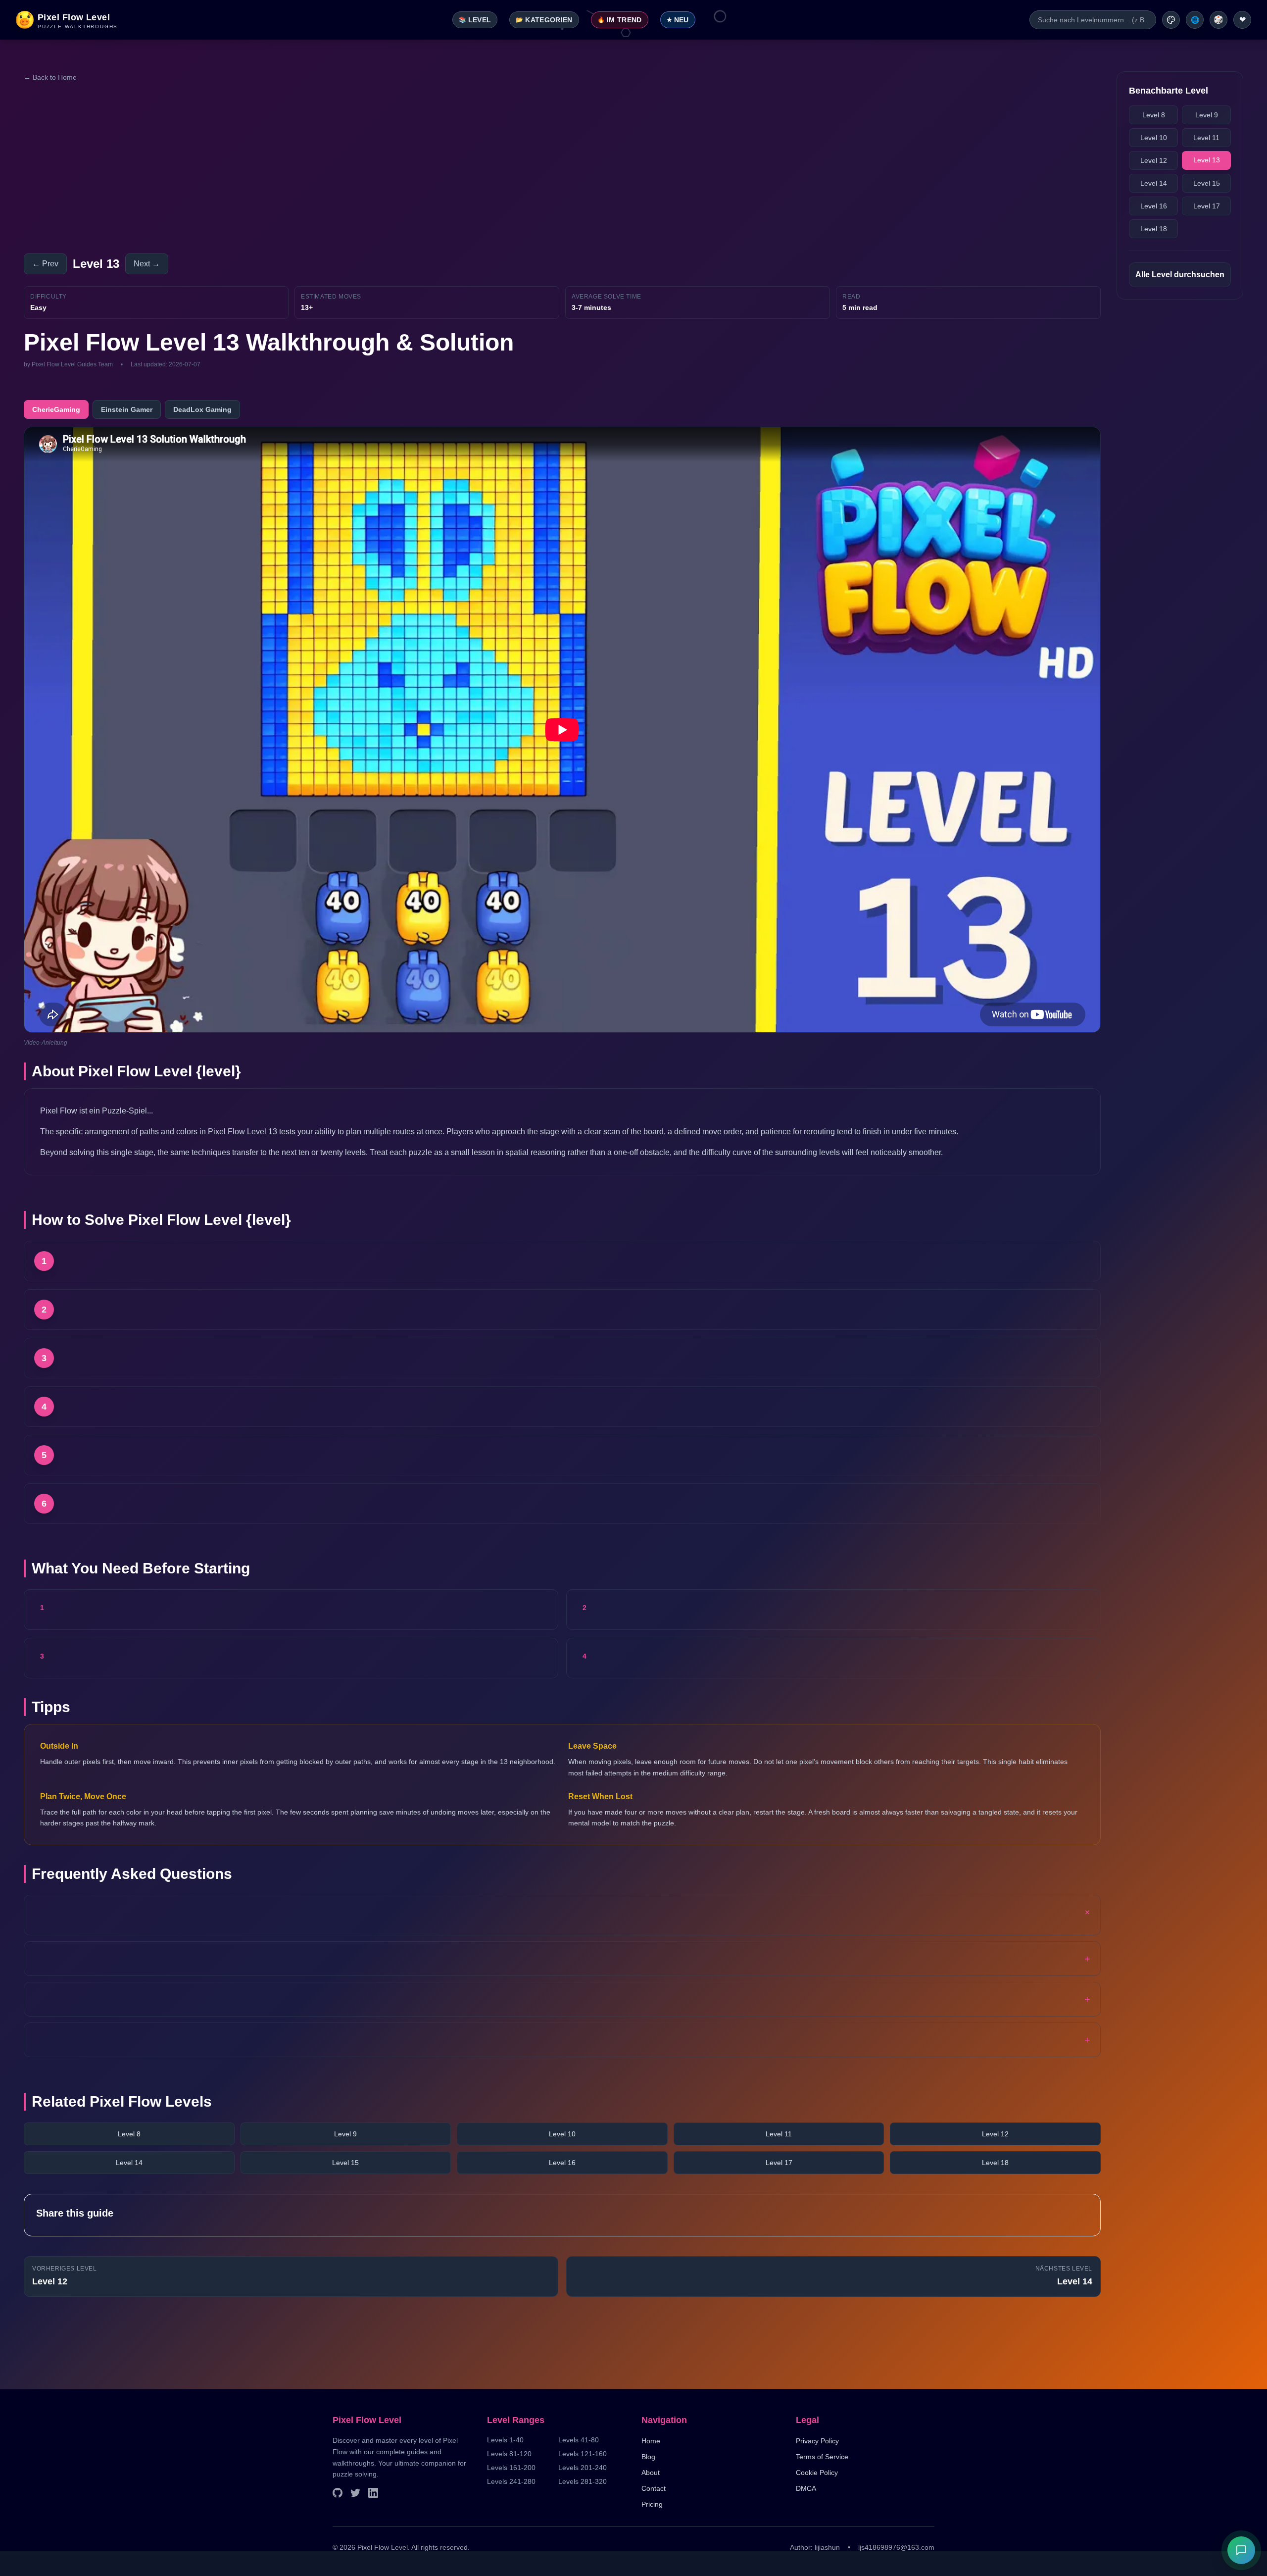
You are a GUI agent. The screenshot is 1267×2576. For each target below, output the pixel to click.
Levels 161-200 (511, 2468)
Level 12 (995, 2134)
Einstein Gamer (127, 409)
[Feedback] (1241, 2550)
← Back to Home (50, 77)
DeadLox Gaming (202, 409)
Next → (147, 264)
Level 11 (779, 2134)
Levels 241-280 (511, 2481)
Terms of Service (822, 2457)
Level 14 (129, 2163)
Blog (648, 2457)
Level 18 (995, 2163)
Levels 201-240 (583, 2468)
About (651, 2473)
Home (651, 2441)
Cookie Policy (817, 2473)
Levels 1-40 (505, 2440)
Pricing (652, 2504)
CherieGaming (56, 409)
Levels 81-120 (509, 2454)
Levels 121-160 (583, 2454)
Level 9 (345, 2134)
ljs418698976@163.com (896, 2547)
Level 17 (779, 2163)
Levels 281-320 (583, 2481)
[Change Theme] (1171, 20)
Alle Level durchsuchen (1180, 275)
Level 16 (562, 2163)
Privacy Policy (817, 2441)
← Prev (45, 264)
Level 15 (345, 2163)
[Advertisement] (321, 168)
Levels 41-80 (579, 2440)
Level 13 (1207, 160)
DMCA (806, 2488)
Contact (654, 2488)
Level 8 (129, 2134)
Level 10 (562, 2134)
